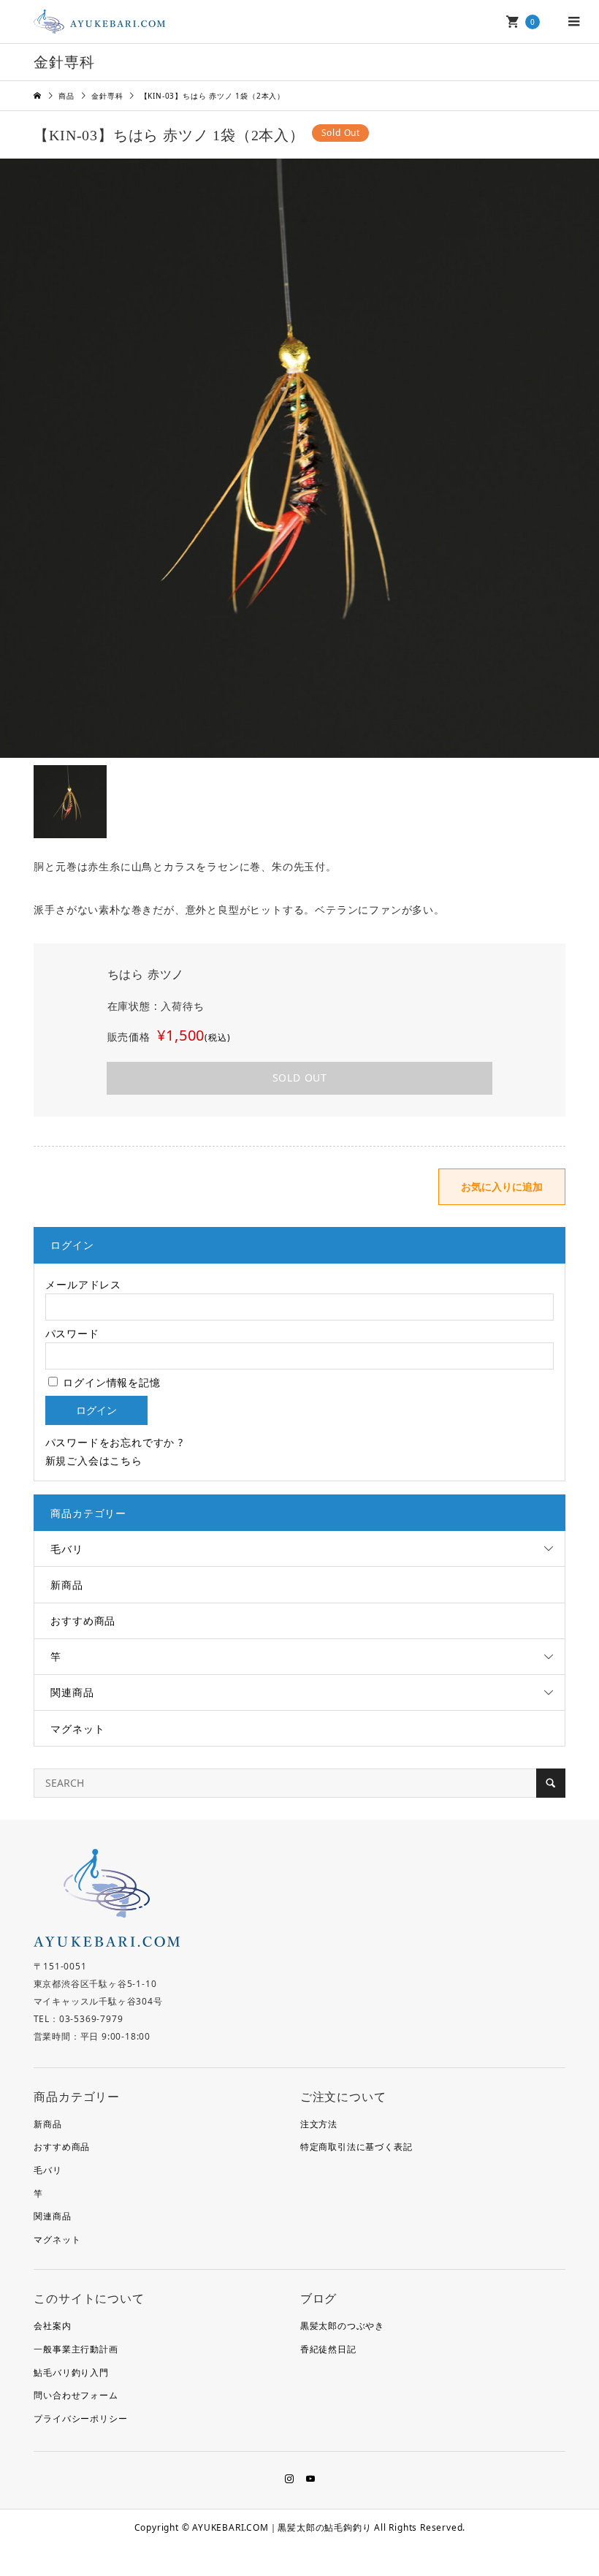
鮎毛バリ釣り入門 (71, 2372)
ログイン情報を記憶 (110, 1382)
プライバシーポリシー (80, 2419)
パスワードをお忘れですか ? (114, 1442)
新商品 (66, 1585)
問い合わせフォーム (76, 2395)
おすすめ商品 (83, 1621)
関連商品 (72, 1692)
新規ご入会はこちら (94, 1460)
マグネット (77, 1729)
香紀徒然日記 (328, 2349)
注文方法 (319, 2124)
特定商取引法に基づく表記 (356, 2147)
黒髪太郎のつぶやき (342, 2326)
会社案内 (52, 2326)
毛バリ (66, 1549)
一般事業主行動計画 (76, 2349)
